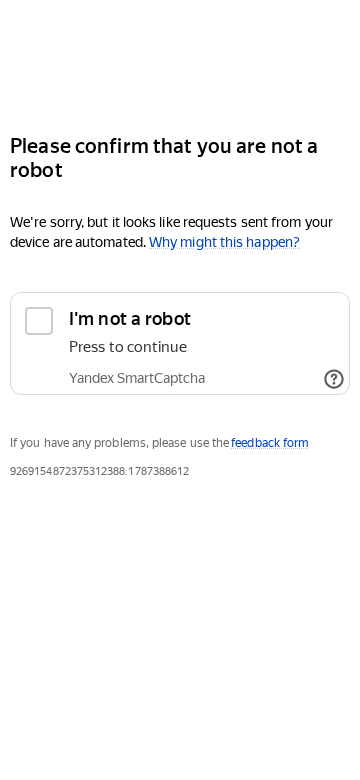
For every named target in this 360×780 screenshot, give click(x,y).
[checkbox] (180, 343)
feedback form (270, 443)
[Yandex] (180, 58)
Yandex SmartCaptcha (137, 378)
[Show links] (334, 379)
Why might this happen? (224, 242)
